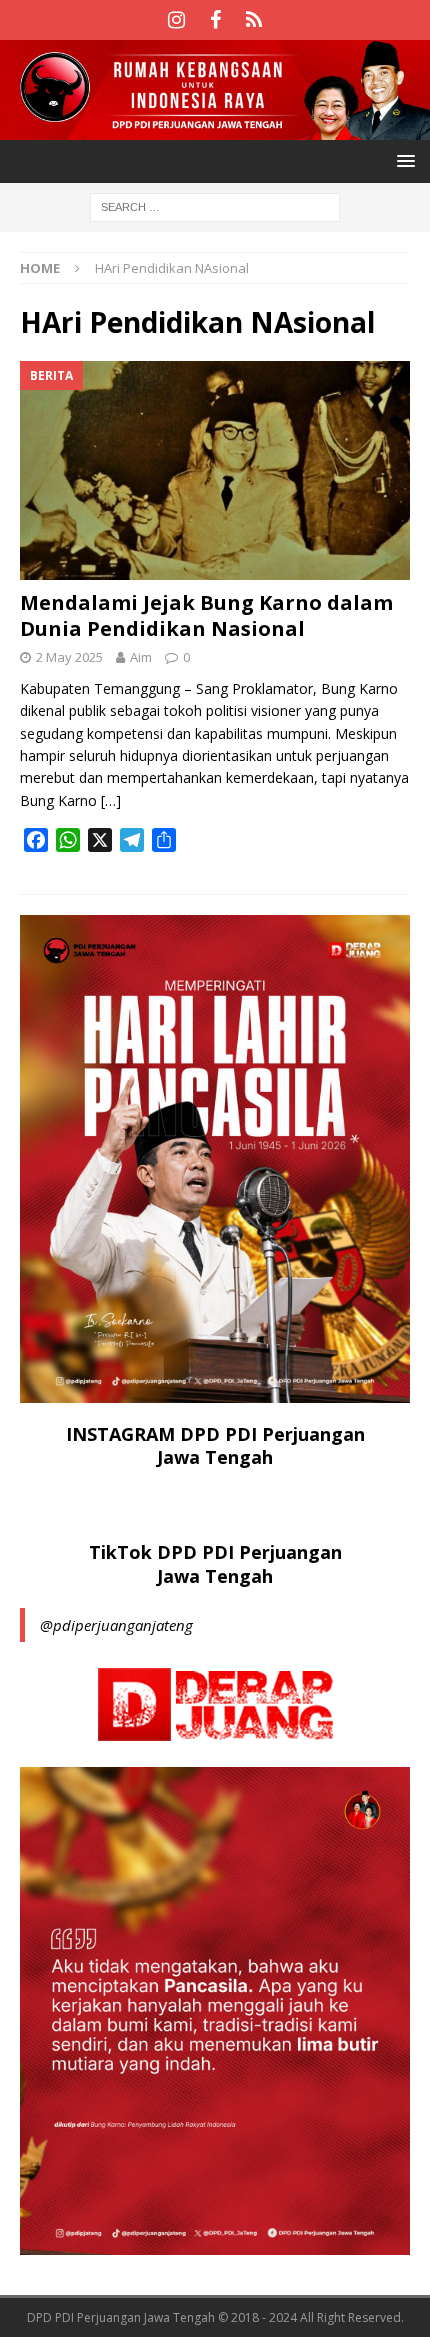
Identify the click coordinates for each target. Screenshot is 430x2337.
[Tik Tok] (254, 20)
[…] (111, 800)
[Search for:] (215, 205)
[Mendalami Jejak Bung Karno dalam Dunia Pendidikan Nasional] (215, 470)
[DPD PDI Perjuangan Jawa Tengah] (215, 127)
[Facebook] (215, 20)
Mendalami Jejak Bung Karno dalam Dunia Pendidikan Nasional (206, 615)
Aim (141, 657)
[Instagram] (176, 20)
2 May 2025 (69, 657)
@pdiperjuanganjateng (116, 1625)
